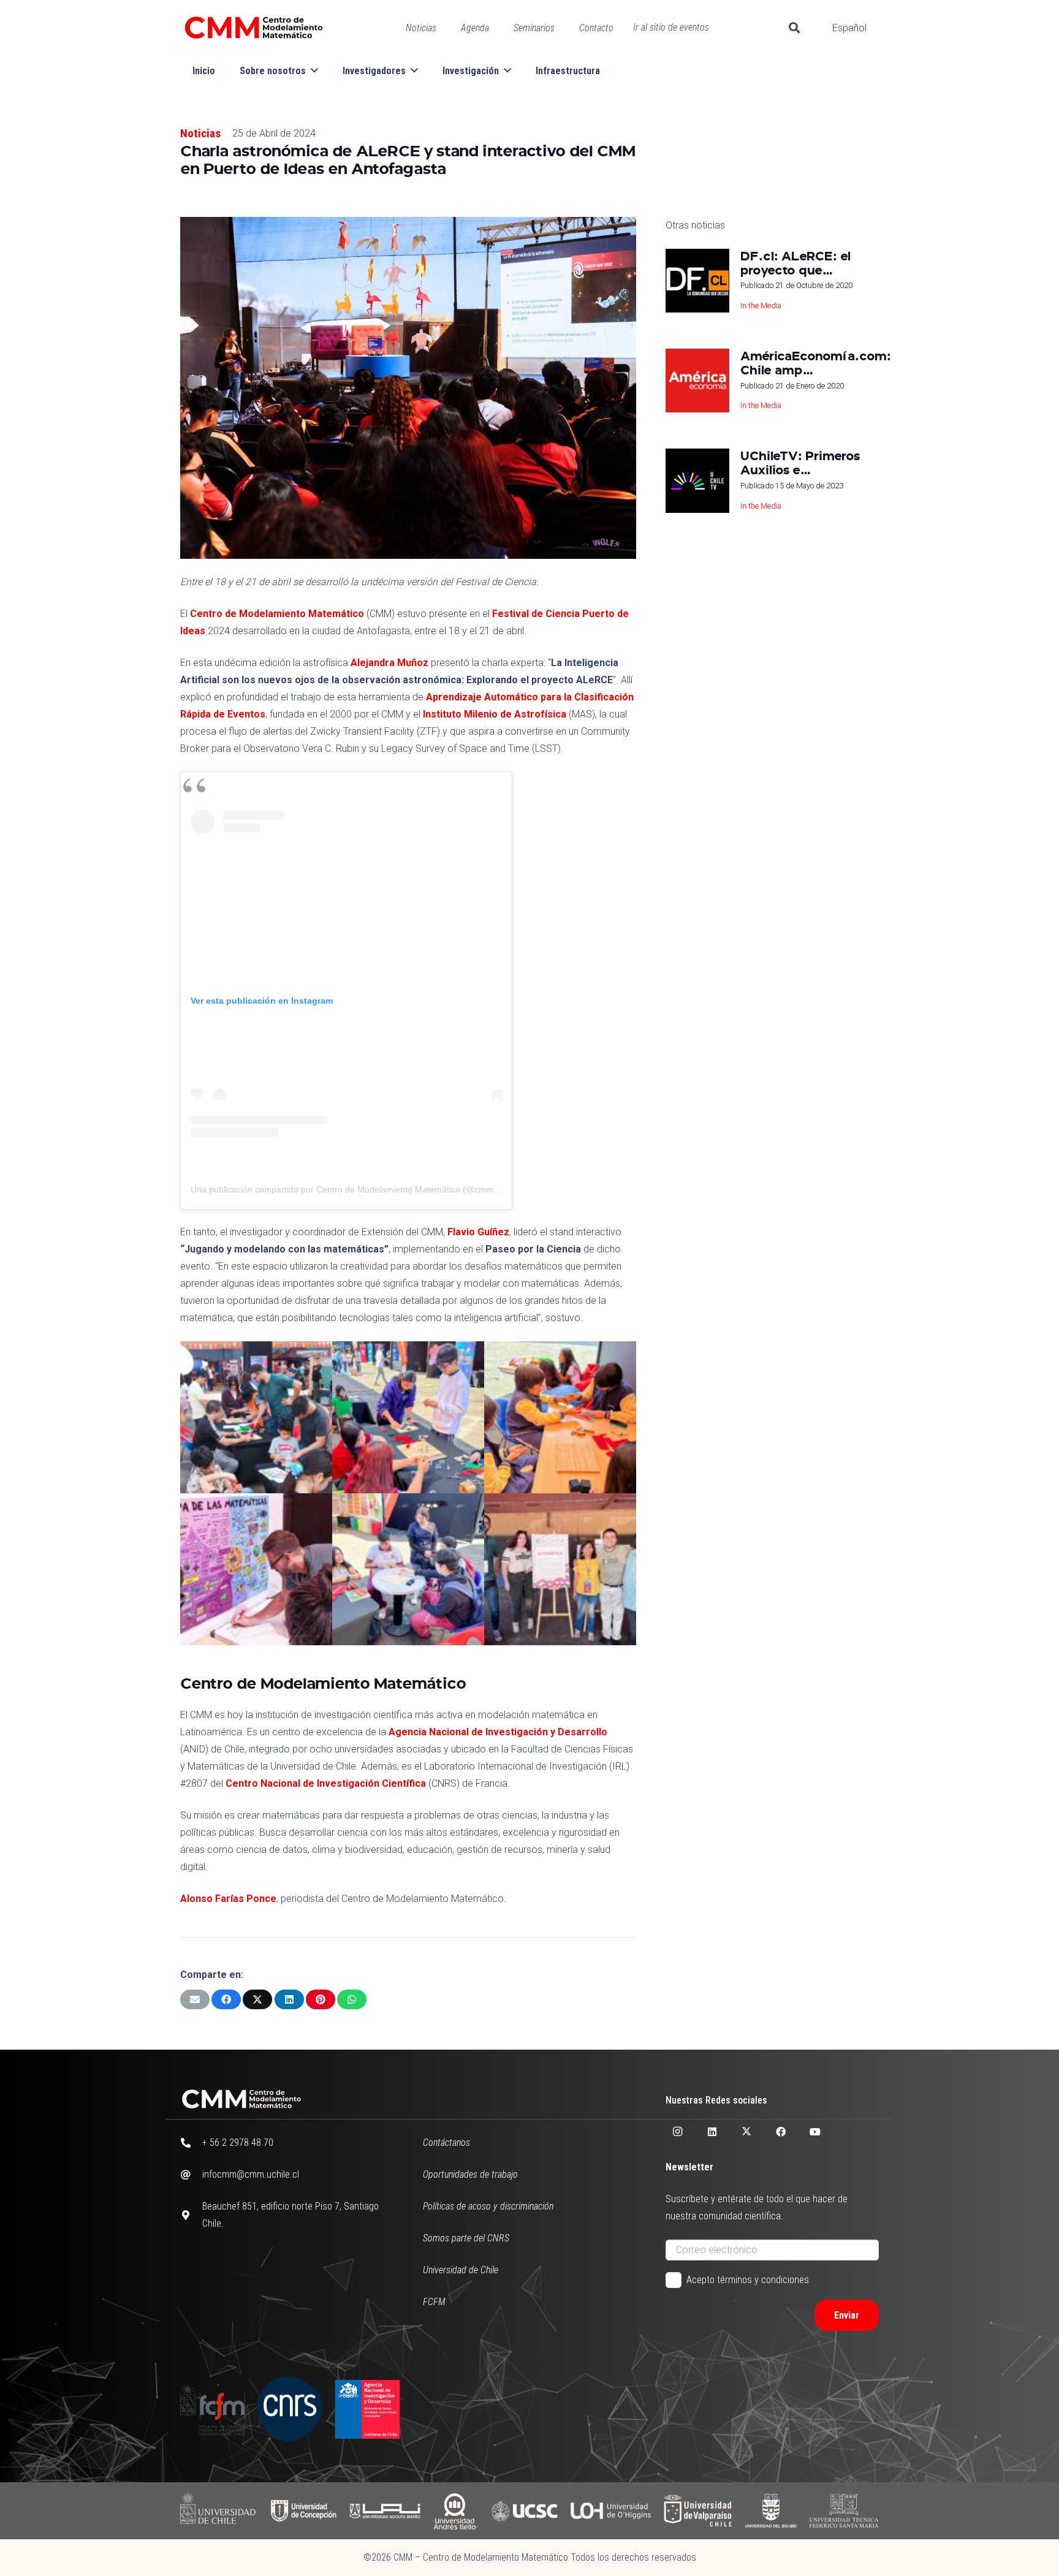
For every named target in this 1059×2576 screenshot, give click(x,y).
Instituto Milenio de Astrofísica (495, 714)
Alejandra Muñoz (389, 663)
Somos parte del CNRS (466, 2238)
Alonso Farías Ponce (228, 1899)
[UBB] (771, 2511)
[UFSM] (844, 2511)
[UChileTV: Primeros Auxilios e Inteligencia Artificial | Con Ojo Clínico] (697, 480)
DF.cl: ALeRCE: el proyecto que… (795, 263)
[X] (746, 2132)
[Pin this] (321, 1999)
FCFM (434, 2302)
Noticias (200, 133)
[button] (794, 28)
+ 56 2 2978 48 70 (238, 2142)
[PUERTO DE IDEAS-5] (256, 1417)
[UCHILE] (219, 2511)
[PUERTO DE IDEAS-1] (560, 1417)
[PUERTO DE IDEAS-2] (408, 1417)
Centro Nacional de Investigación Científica (326, 1783)
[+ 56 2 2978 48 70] (191, 2143)
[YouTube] (815, 2132)
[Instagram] (678, 2132)
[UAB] (455, 2511)
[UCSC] (524, 2511)
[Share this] (226, 1999)
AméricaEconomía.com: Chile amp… (816, 362)
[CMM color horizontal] (254, 28)
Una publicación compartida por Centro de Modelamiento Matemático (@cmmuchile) (355, 1189)
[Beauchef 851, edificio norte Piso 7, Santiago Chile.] (191, 2215)
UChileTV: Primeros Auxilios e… (800, 462)
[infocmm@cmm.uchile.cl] (191, 2175)
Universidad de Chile (461, 2270)
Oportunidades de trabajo (470, 2174)
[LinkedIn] (712, 2132)
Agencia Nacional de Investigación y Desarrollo (498, 1732)
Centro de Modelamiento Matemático (277, 614)
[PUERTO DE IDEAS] (560, 1569)
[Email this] (195, 1999)
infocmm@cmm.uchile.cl (251, 2174)
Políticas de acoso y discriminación (488, 2206)
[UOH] (611, 2511)
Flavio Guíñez (478, 1232)
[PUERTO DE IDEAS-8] (408, 1569)
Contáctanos (446, 2142)
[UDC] (303, 2511)
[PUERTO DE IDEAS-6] (256, 1569)
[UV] (698, 2511)
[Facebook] (781, 2132)
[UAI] (385, 2511)
